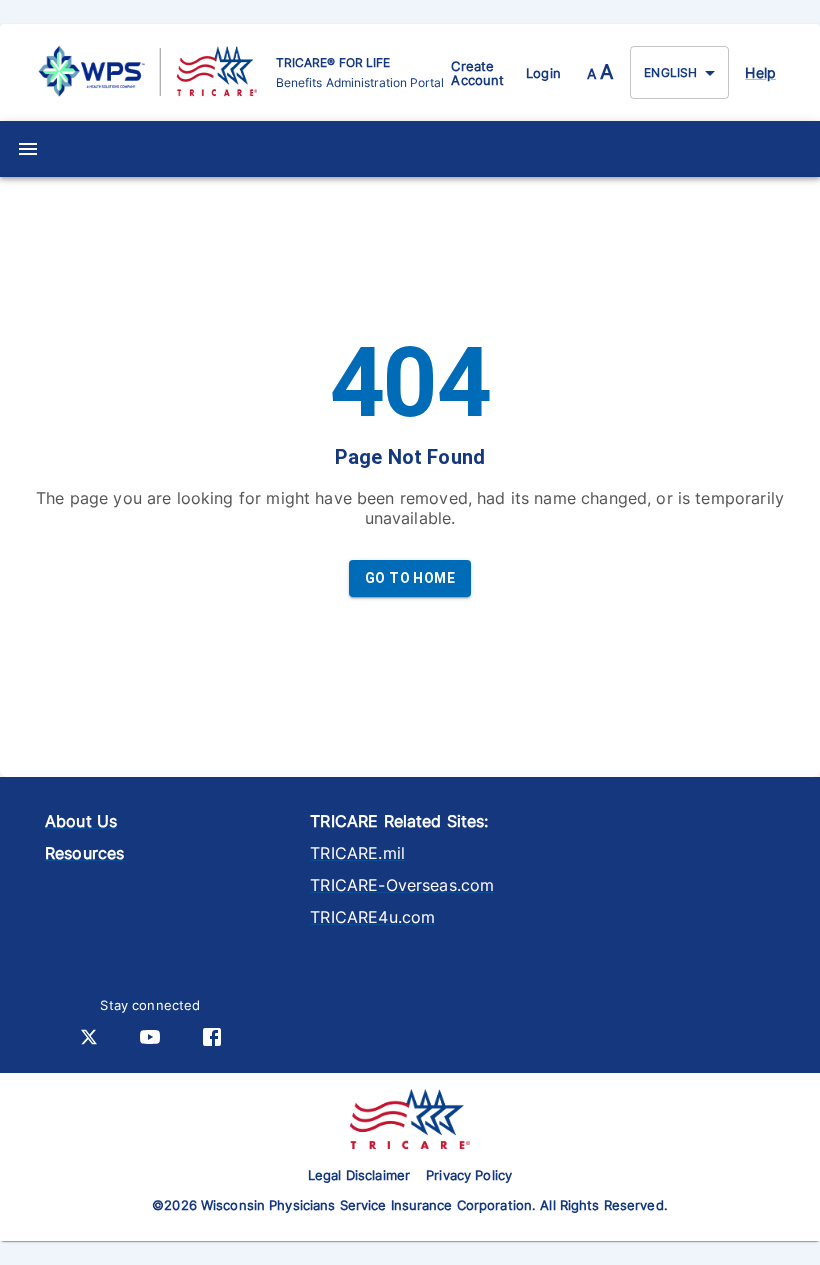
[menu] (28, 149)
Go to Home (410, 578)
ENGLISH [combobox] (670, 72)
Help (760, 72)
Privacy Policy (469, 1175)
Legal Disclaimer (359, 1175)
